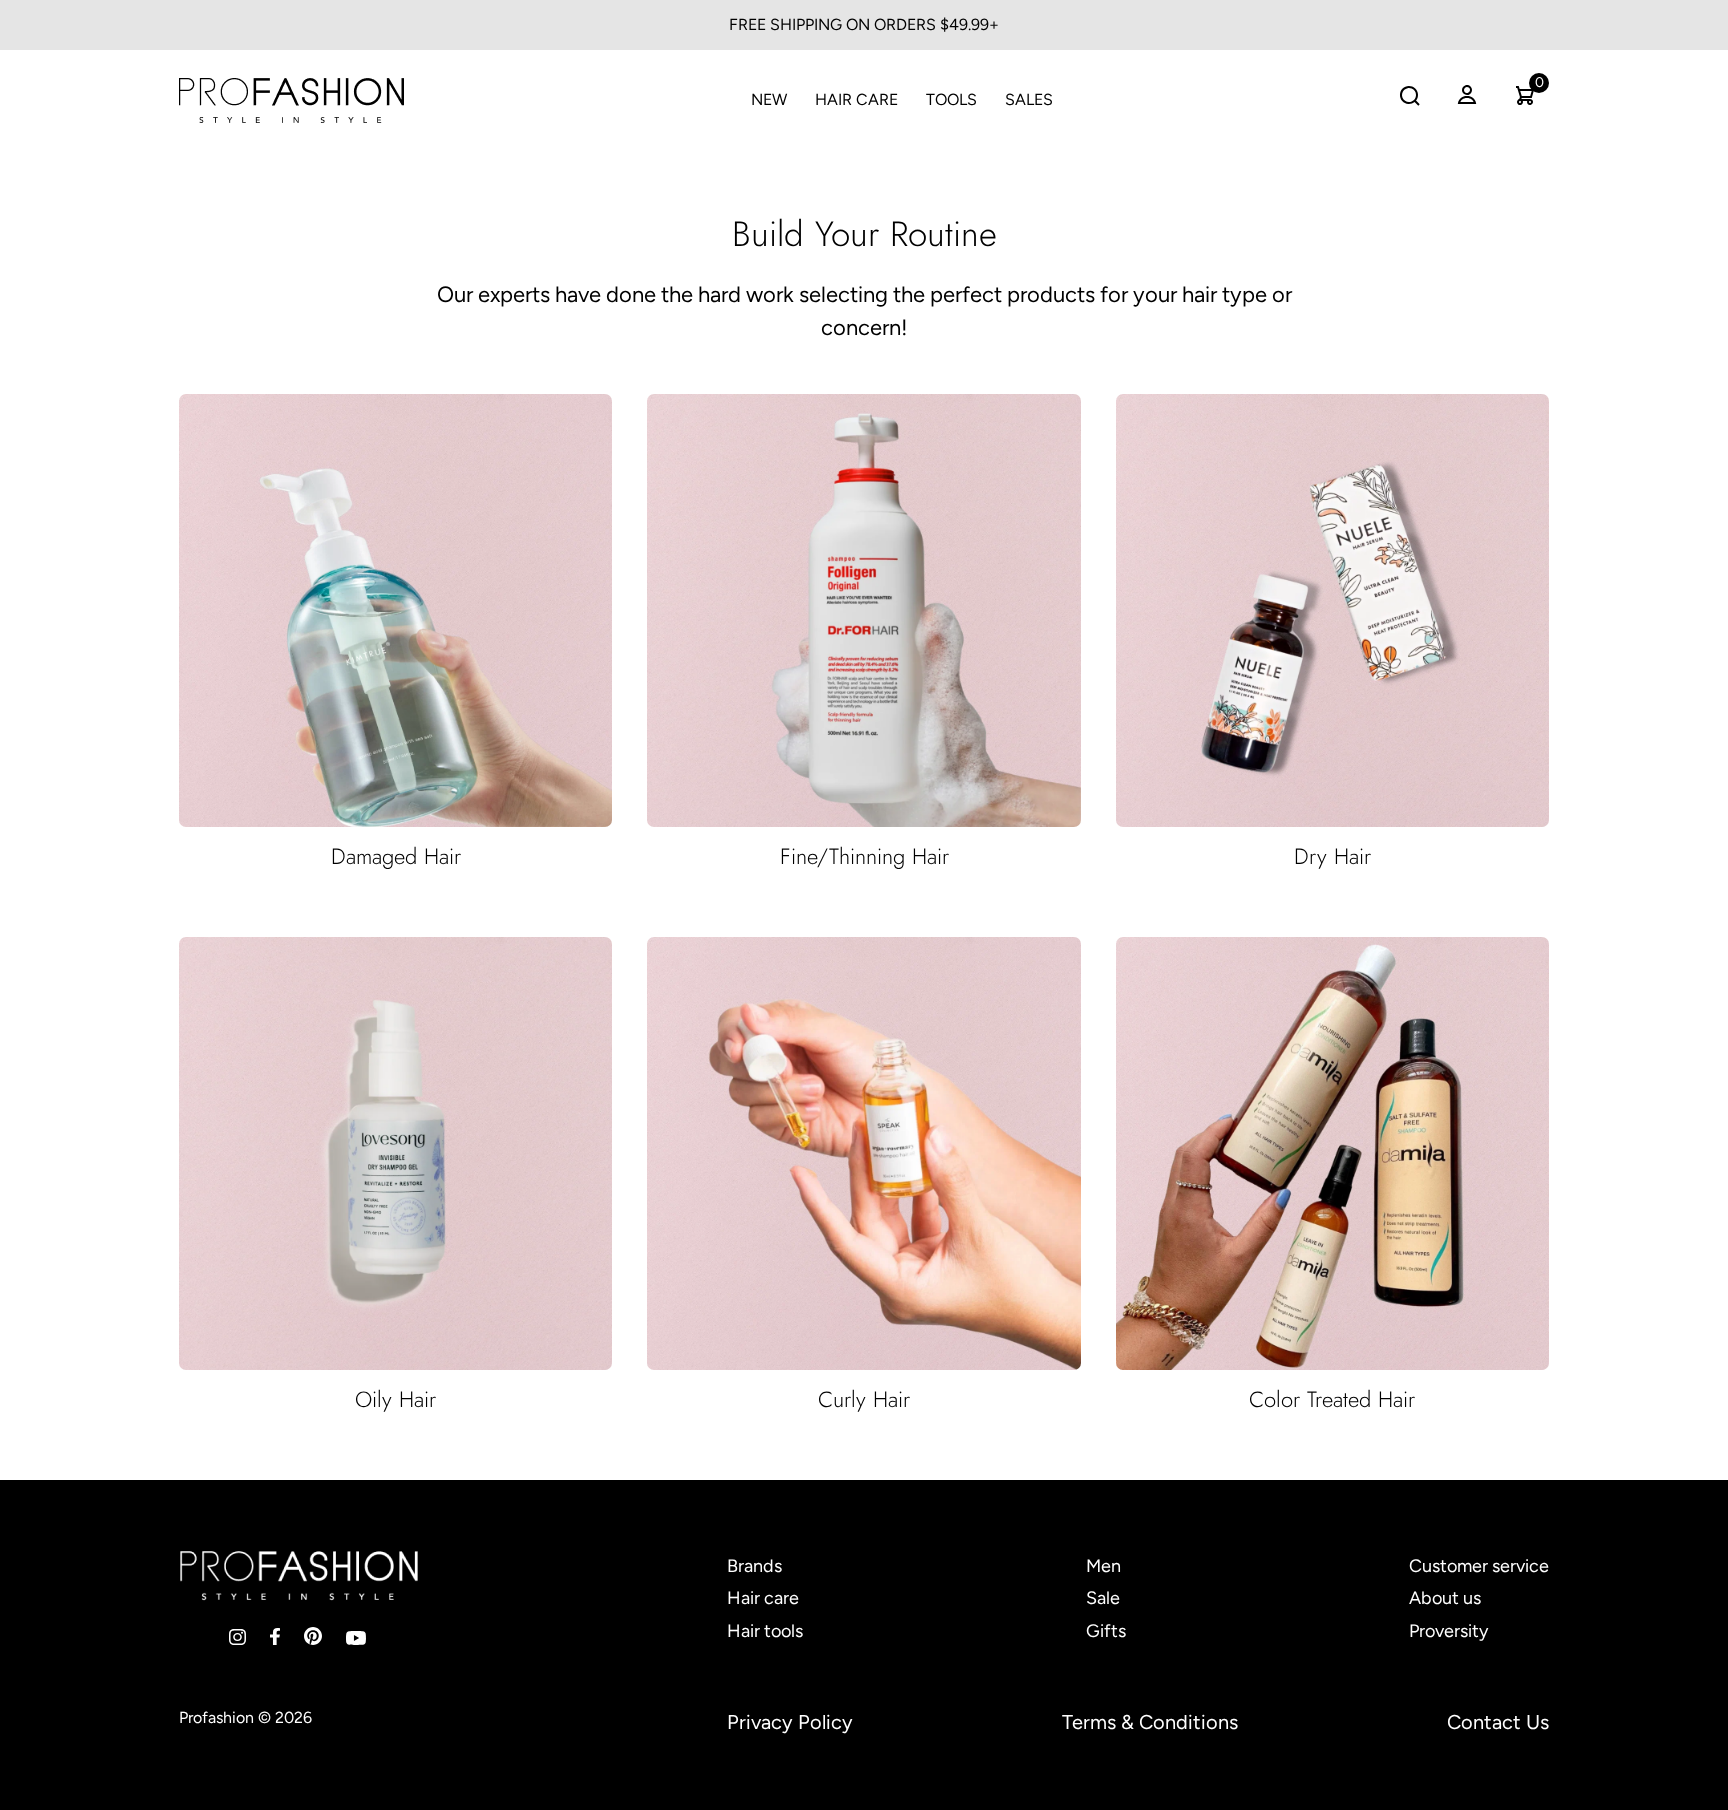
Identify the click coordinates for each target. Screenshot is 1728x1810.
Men (1103, 1566)
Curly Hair (864, 1399)
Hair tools (765, 1631)
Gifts (1106, 1631)
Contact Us (1498, 1722)
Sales (1029, 99)
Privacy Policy (790, 1722)
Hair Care (856, 99)
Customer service (1479, 1566)
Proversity (1448, 1631)
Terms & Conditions (1150, 1722)
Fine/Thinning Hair (864, 856)
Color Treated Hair (1332, 1399)
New (769, 99)
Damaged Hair (396, 856)
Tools (951, 99)
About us (1445, 1598)
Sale (1103, 1598)
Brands (754, 1566)
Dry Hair (1332, 856)
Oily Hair (395, 1399)
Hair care (763, 1598)
